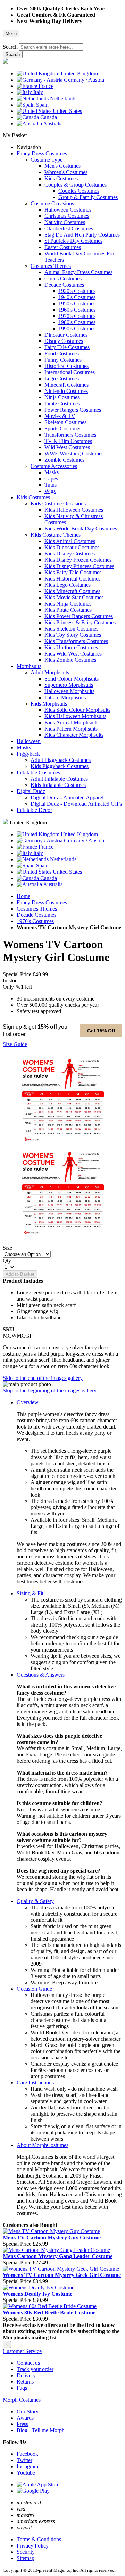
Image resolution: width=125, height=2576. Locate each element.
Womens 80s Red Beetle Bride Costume (49, 2312)
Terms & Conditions (39, 2539)
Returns (25, 2382)
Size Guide (15, 1044)
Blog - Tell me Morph (41, 2430)
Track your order (35, 2369)
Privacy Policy (33, 2546)
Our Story (28, 2412)
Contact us (28, 2363)
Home (23, 896)
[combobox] (51, 47)
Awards (25, 2418)
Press (22, 2424)
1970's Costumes (35, 921)
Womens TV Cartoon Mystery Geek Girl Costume (62, 2275)
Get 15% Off (101, 1031)
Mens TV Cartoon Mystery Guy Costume (52, 2237)
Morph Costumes (22, 2400)
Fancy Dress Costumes (42, 902)
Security (26, 2552)
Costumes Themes (37, 909)
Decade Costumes (36, 915)
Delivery (26, 2375)
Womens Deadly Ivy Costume (37, 2294)
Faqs (22, 2388)
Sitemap (26, 2558)
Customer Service (22, 2351)
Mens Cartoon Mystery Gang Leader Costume (58, 2256)
